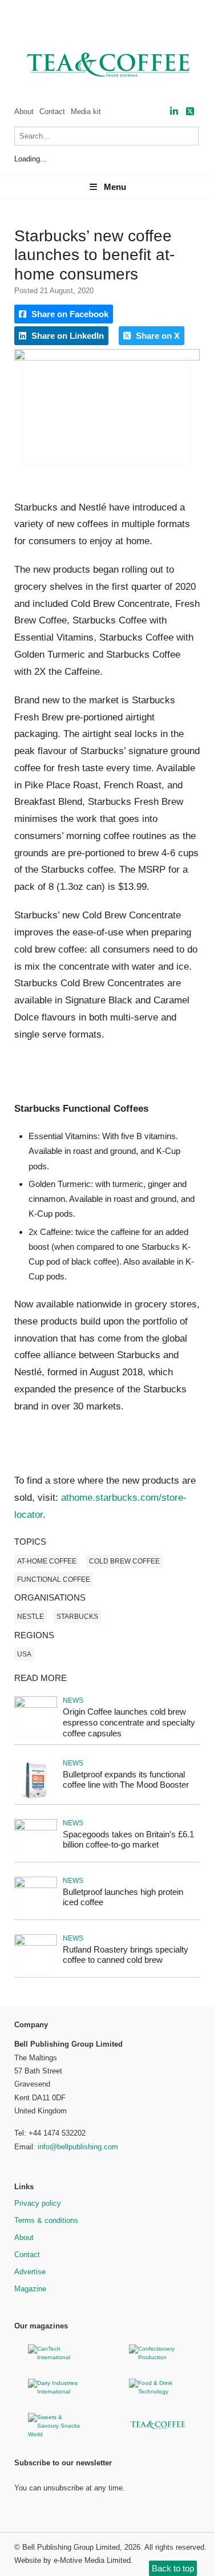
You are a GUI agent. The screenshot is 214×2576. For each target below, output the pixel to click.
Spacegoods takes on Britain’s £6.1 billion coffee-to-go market (128, 1840)
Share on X (157, 336)
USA (24, 1654)
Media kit (86, 112)
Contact (52, 112)
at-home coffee (47, 1561)
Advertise (30, 2272)
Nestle (31, 1617)
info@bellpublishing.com (78, 2147)
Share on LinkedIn (66, 336)
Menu (115, 187)
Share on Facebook (69, 314)
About (24, 112)
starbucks (77, 1617)
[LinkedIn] (174, 112)
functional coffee (54, 1579)
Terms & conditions (46, 2220)
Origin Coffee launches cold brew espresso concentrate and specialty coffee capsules (129, 1722)
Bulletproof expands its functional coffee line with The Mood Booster (126, 1780)
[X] (190, 112)
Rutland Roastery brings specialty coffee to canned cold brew (126, 1955)
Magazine (30, 2289)
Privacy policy (38, 2203)
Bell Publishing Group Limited (71, 2547)
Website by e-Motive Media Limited (72, 2560)
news (73, 1700)
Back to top (173, 2568)
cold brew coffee (124, 1561)
